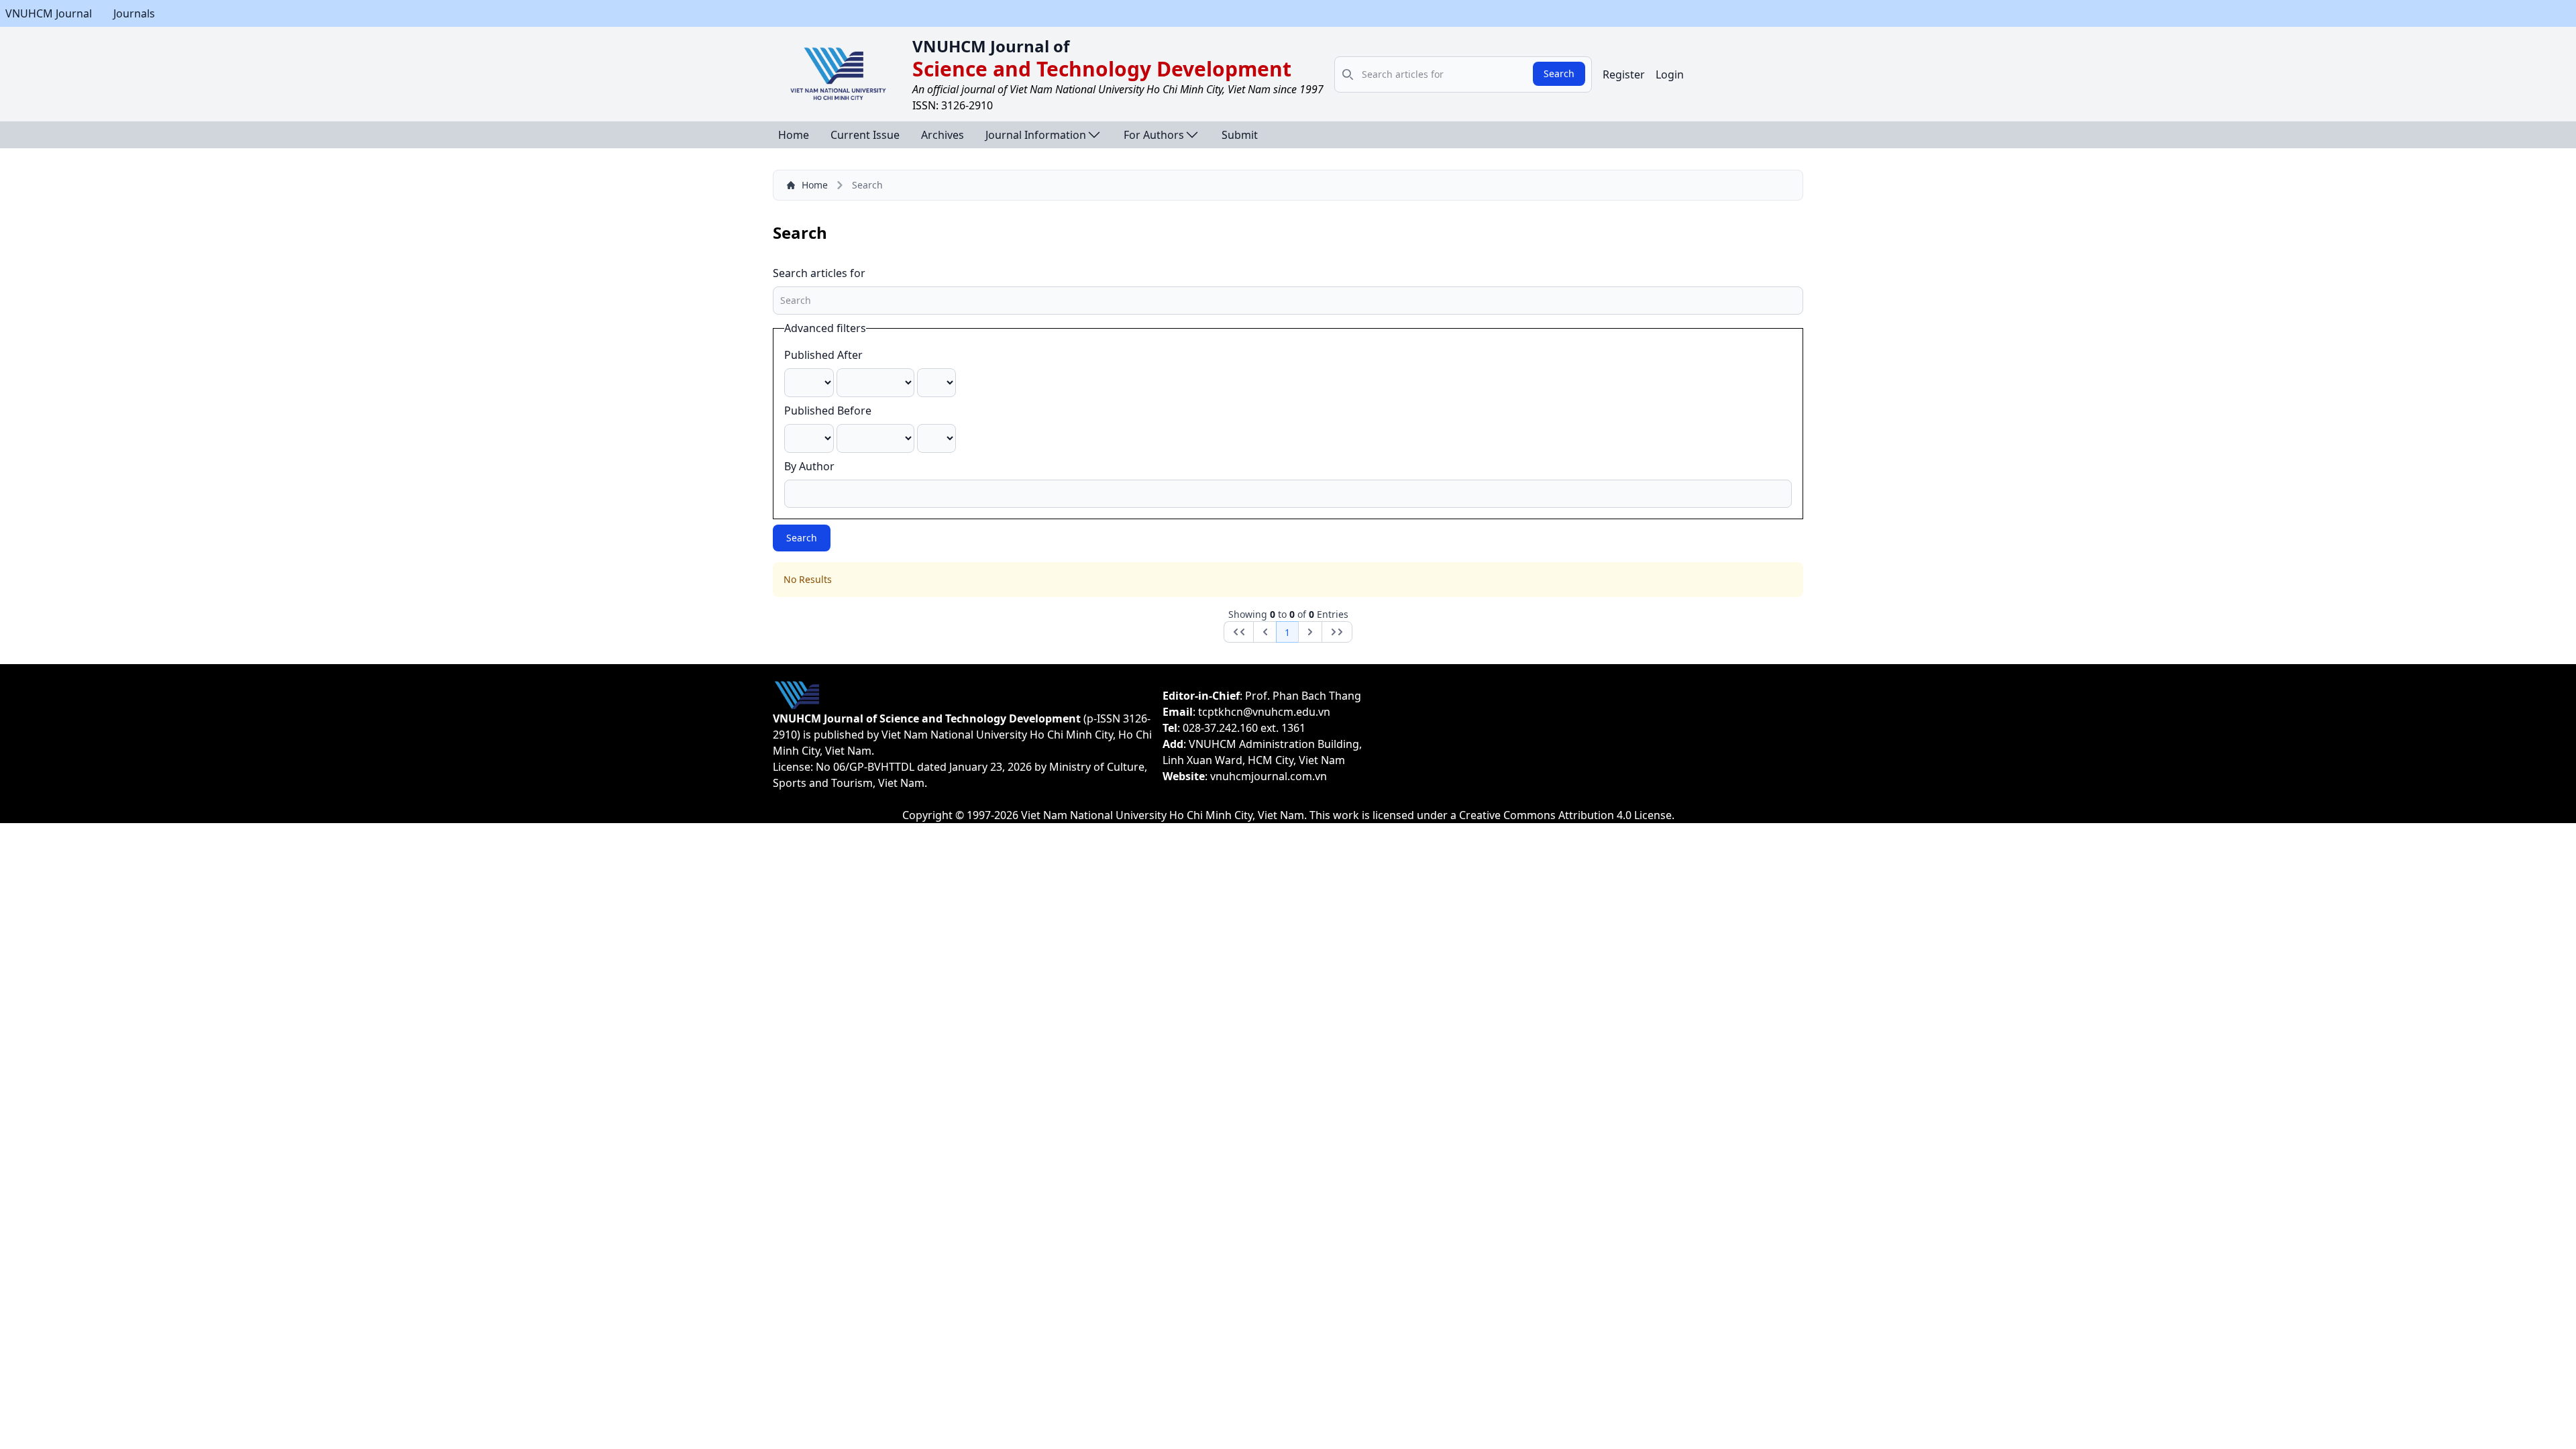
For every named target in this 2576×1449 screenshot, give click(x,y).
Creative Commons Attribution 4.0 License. (1567, 815)
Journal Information (1036, 135)
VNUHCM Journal (49, 13)
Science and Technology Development (1102, 69)
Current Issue (865, 135)
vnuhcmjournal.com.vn (1269, 776)
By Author (809, 466)
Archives (943, 135)
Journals (134, 13)
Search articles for (819, 273)
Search (1559, 73)
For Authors (1154, 135)
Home (794, 135)
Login (1670, 74)
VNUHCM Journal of (991, 46)
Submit (1240, 135)
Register (1624, 74)
